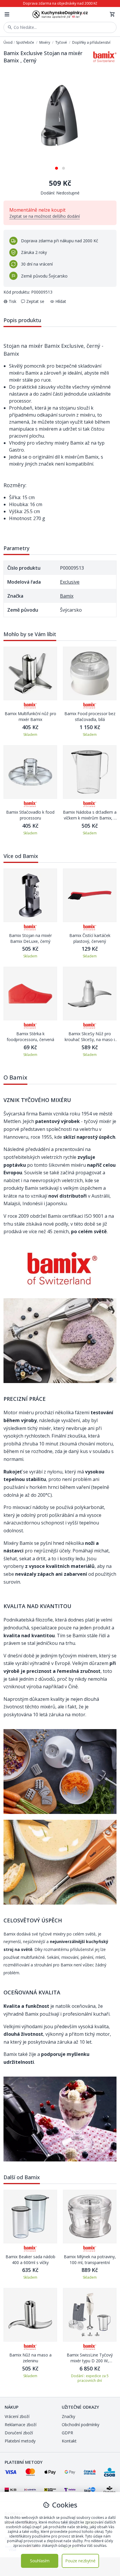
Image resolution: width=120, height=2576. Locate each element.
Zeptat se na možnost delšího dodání (45, 216)
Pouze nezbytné (80, 2561)
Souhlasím (40, 2561)
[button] (57, 166)
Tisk (13, 301)
